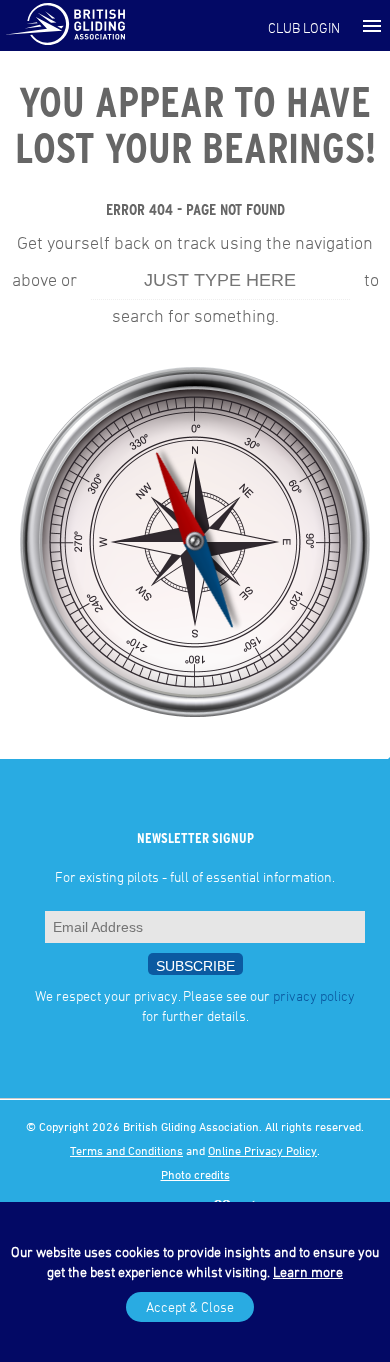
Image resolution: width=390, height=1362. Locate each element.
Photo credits (195, 1174)
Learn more (308, 1271)
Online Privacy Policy (262, 1150)
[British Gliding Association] (65, 23)
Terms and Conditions (126, 1150)
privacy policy (314, 995)
